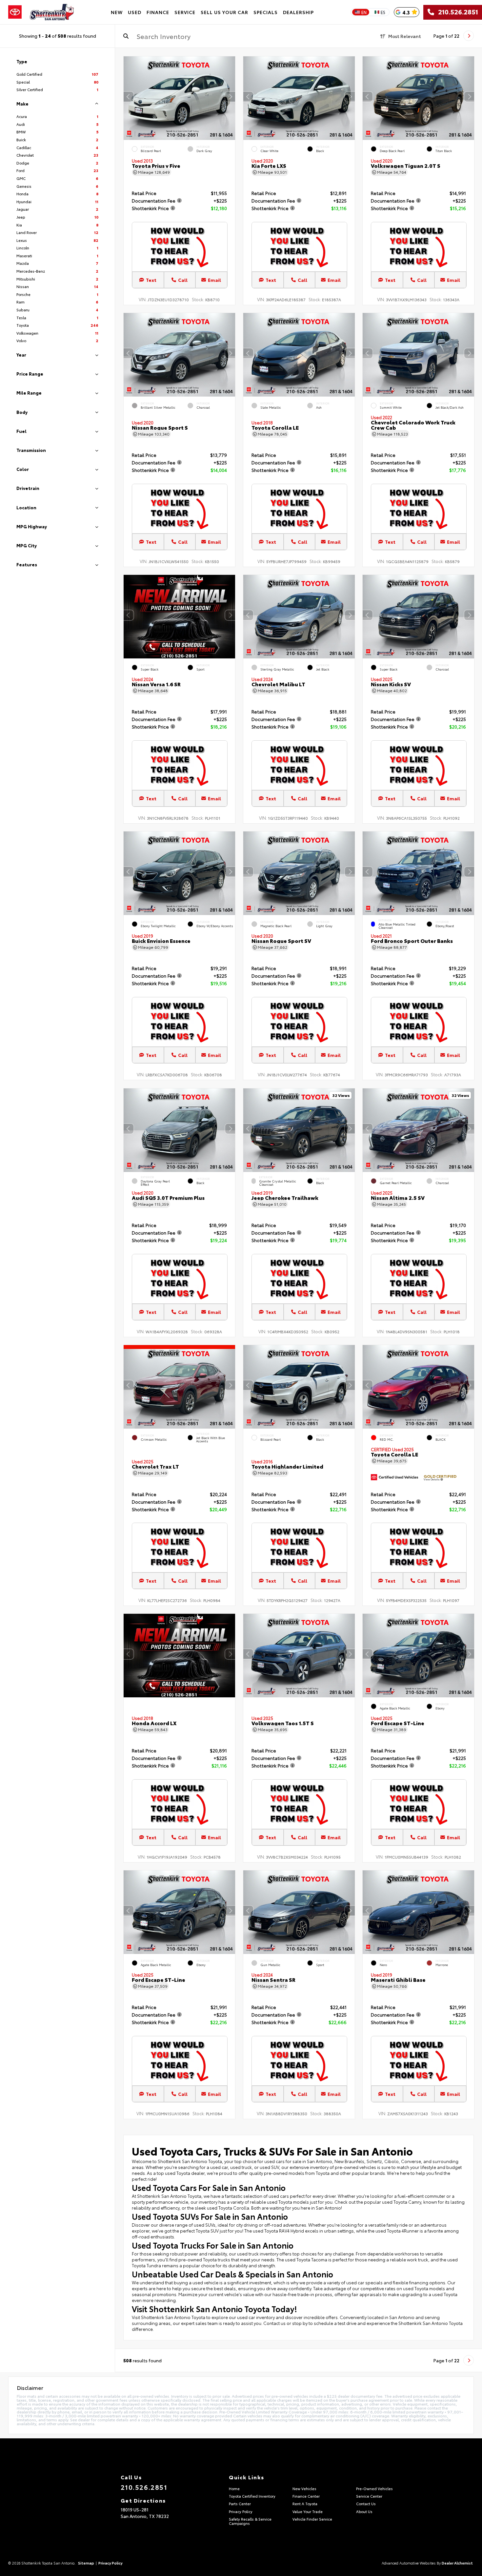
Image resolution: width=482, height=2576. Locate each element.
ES (383, 12)
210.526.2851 (456, 12)
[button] (230, 97)
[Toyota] (15, 12)
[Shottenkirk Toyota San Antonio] (52, 12)
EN (364, 12)
